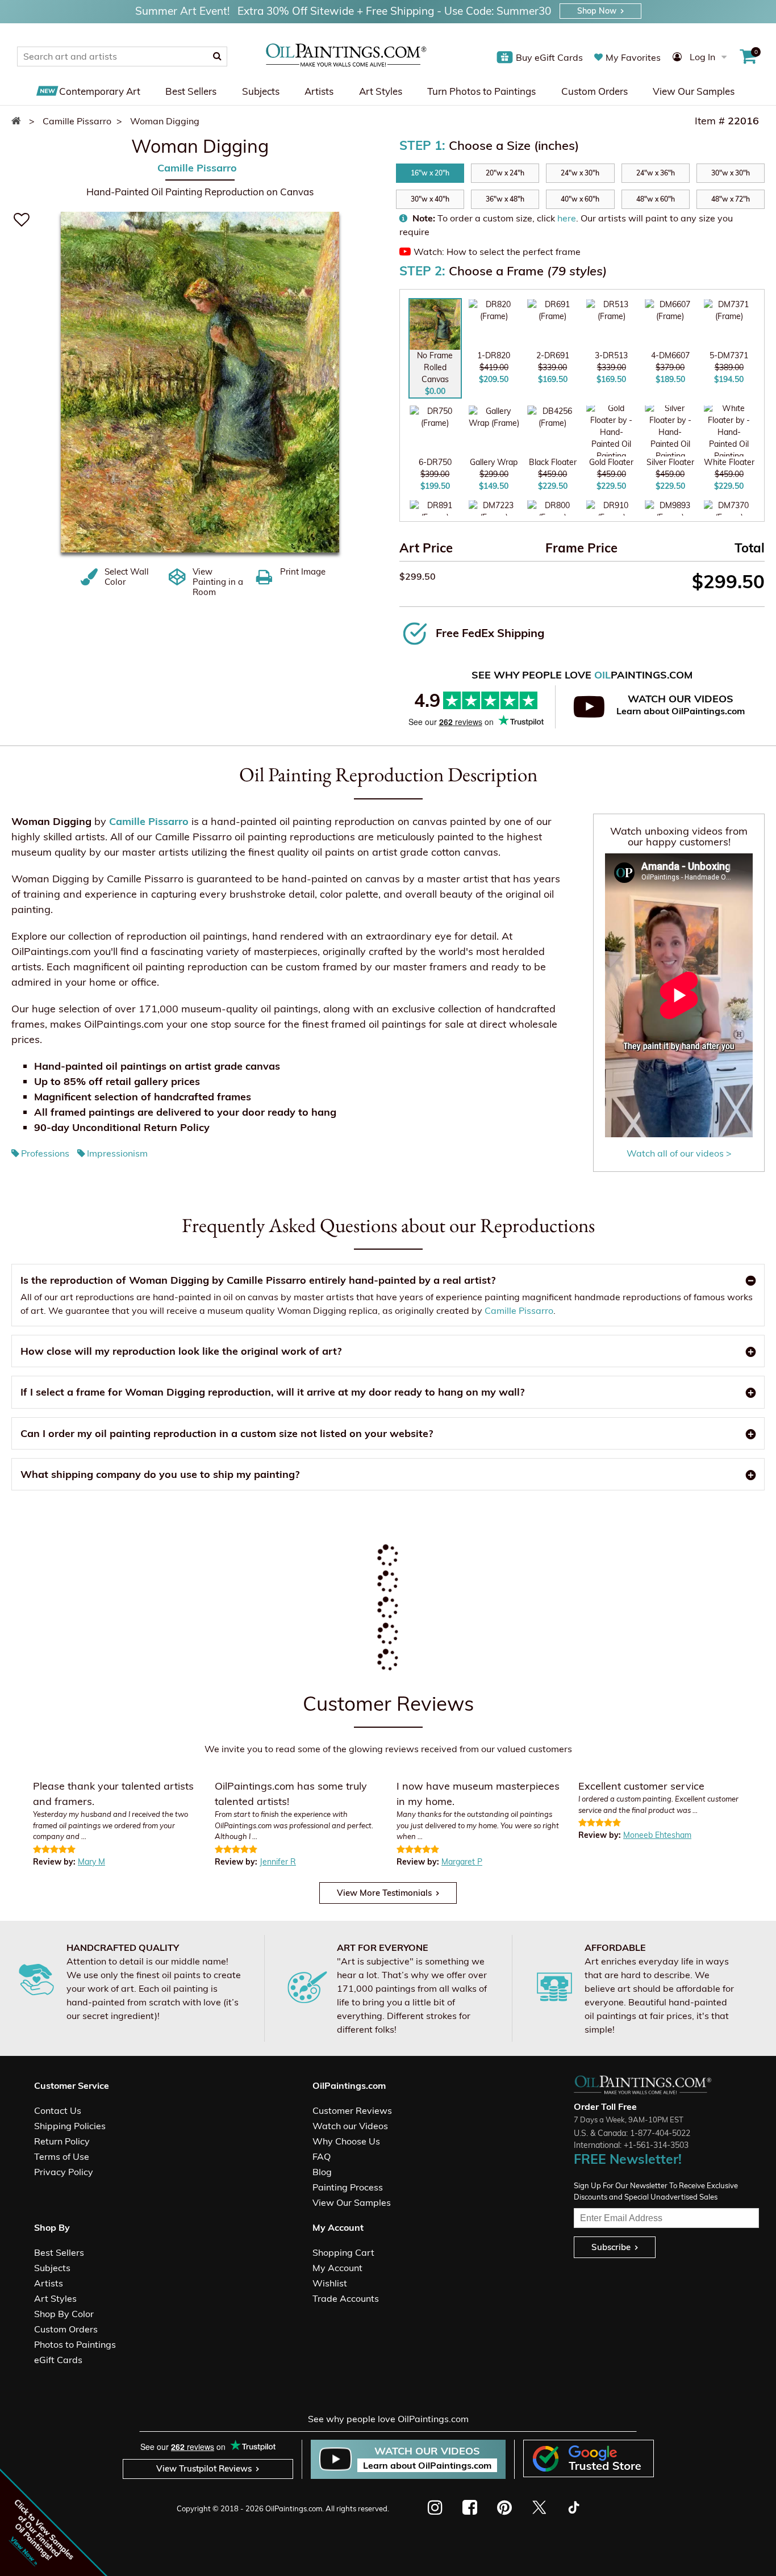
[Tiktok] (573, 2507)
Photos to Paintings (75, 2344)
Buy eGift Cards (549, 57)
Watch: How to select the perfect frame (497, 252)
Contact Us (58, 2110)
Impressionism (117, 1153)
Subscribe (611, 2247)
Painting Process (348, 2187)
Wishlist (330, 2283)
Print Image (303, 571)
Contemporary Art (100, 91)
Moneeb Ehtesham (657, 1835)
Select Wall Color (127, 576)
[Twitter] (539, 2507)
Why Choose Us (346, 2141)
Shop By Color (64, 2314)
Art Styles (381, 91)
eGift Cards (58, 2360)
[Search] (217, 56)
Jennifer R (278, 1862)
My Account (337, 2268)
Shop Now (597, 11)
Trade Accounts (346, 2298)
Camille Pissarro (197, 167)
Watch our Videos (350, 2126)
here (567, 218)
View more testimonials (384, 1893)
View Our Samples (694, 91)
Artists (319, 91)
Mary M (91, 1862)
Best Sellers (191, 91)
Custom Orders (594, 91)
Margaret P (462, 1862)
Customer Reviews (352, 2110)
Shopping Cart (343, 2252)
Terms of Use (62, 2156)
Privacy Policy (64, 2172)
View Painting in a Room (218, 581)
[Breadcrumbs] (19, 121)
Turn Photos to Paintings (481, 91)
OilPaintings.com (294, 2508)
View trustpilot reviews (204, 2468)
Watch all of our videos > (679, 1153)
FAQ (322, 2156)
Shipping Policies (70, 2126)
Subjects (261, 91)
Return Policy (62, 2141)
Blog (322, 2172)
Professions (45, 1153)
